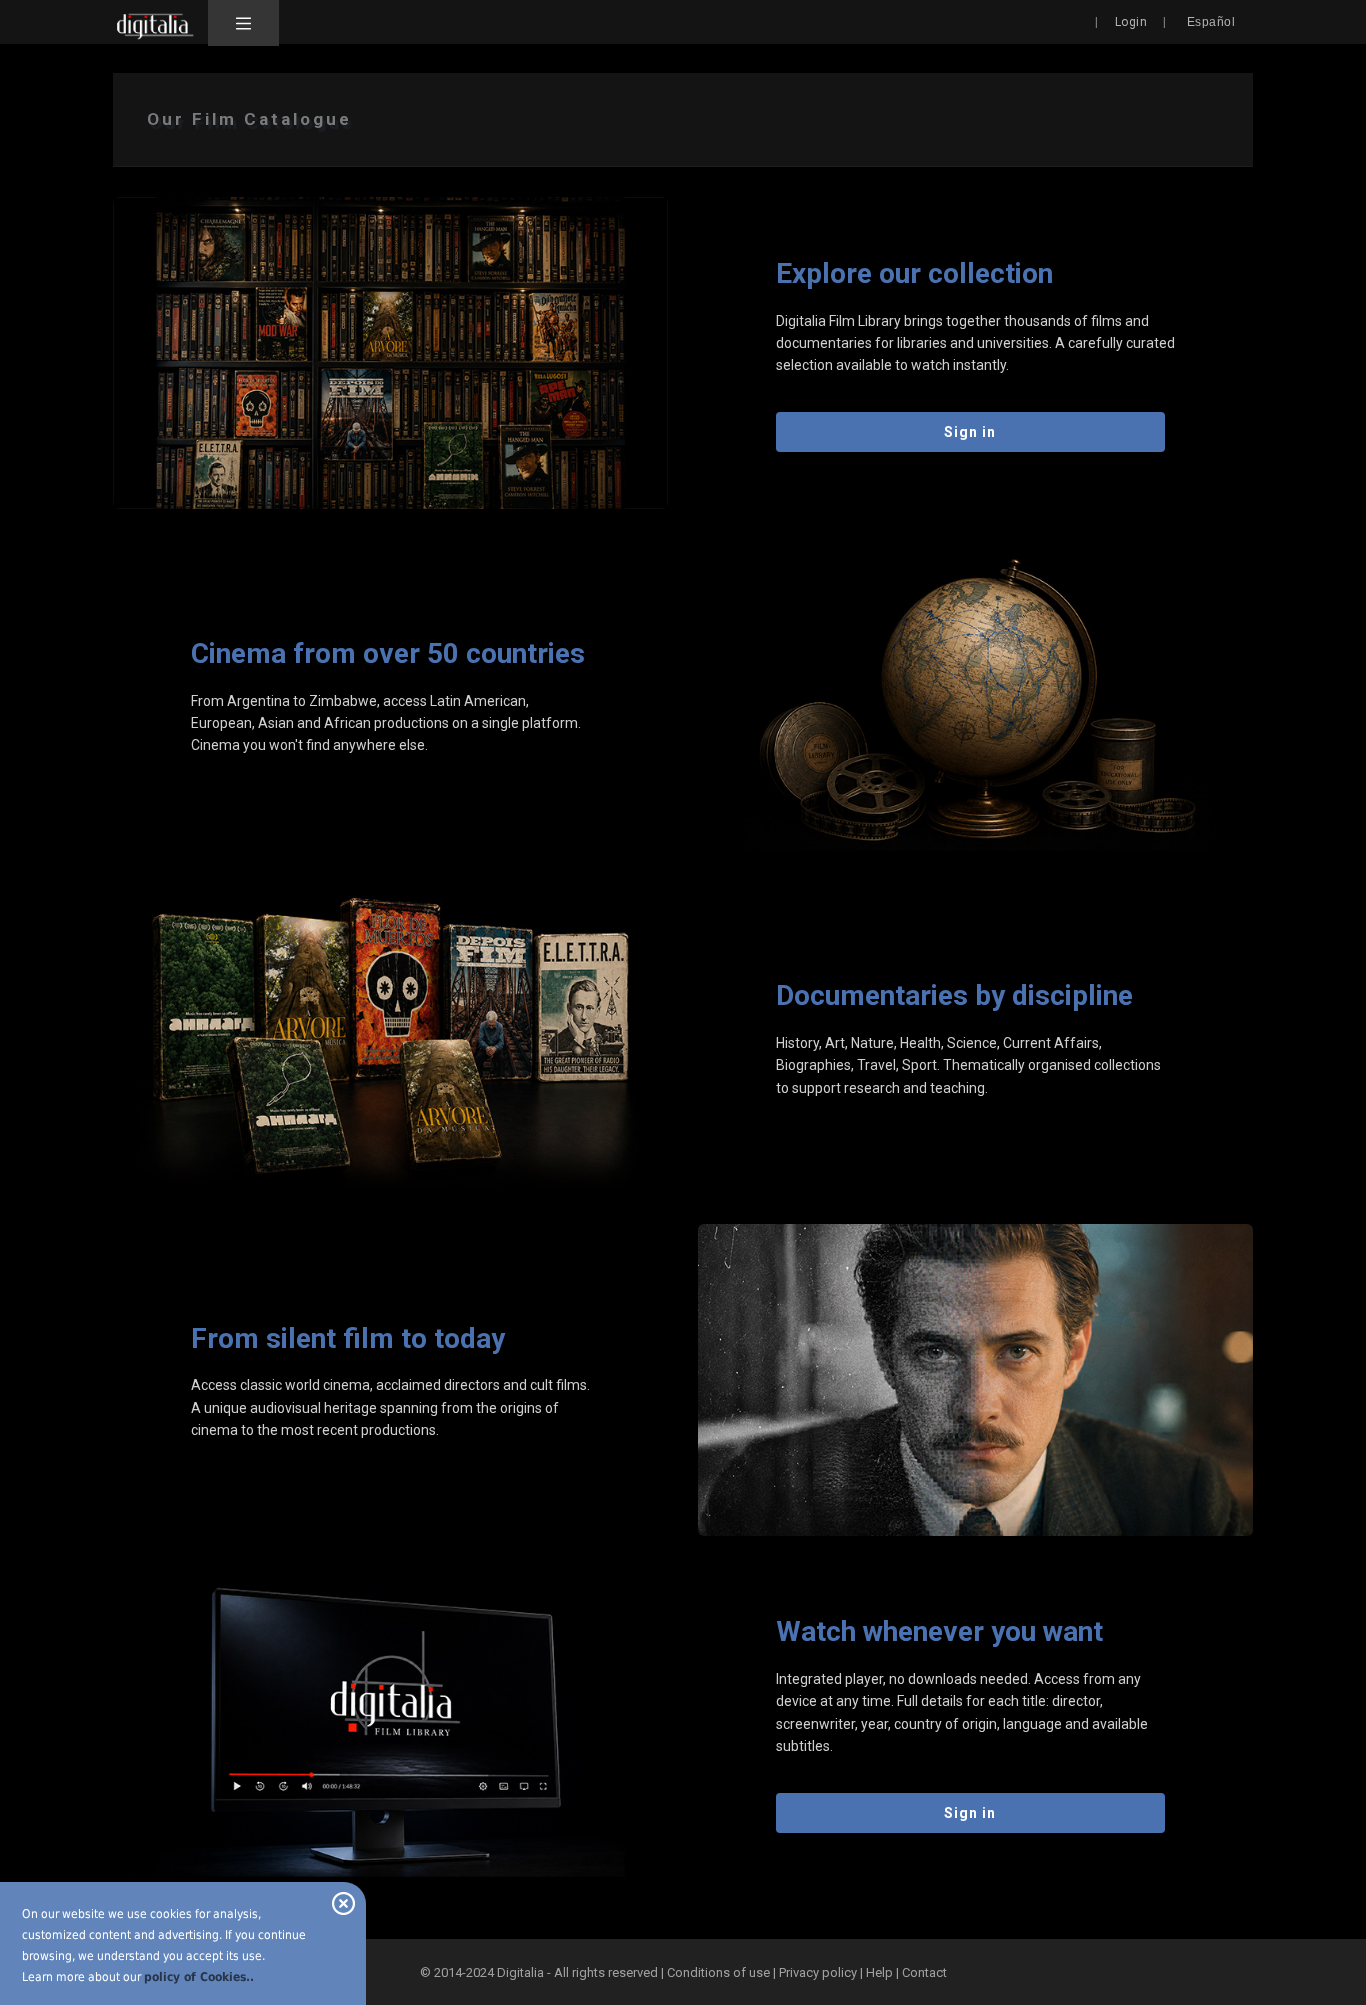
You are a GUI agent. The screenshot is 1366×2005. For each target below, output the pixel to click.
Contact (924, 1972)
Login (1131, 22)
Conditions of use (720, 1972)
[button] (243, 23)
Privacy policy (818, 1972)
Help (879, 1972)
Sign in (970, 432)
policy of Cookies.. (199, 1977)
